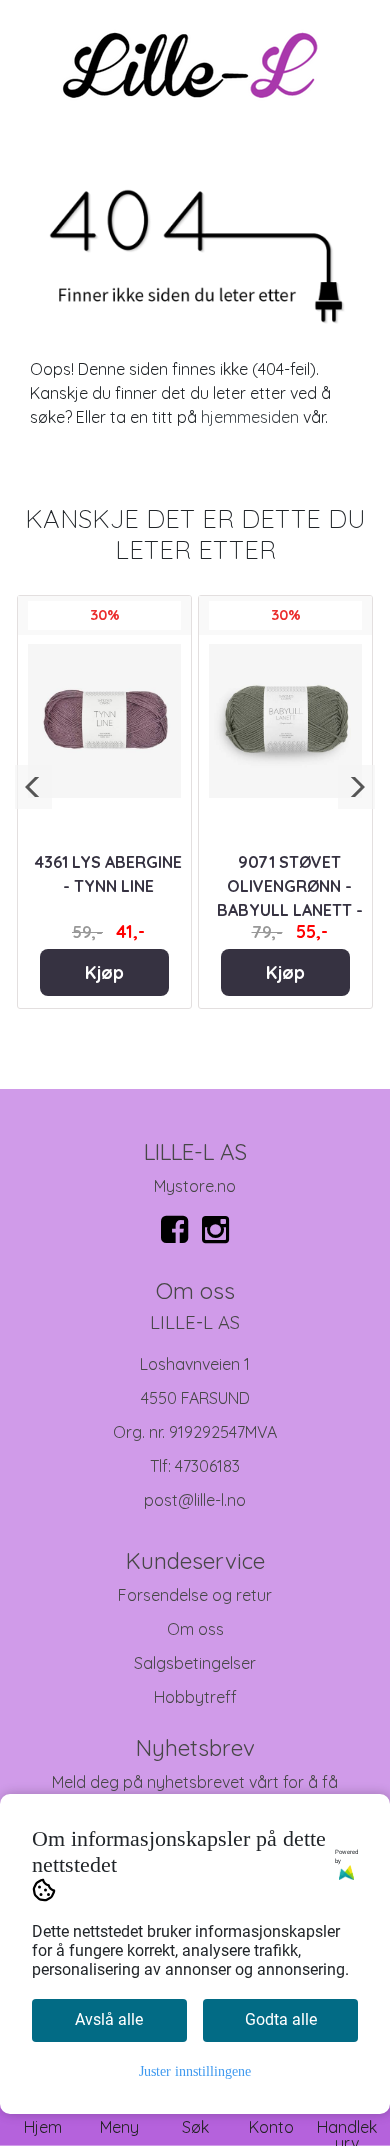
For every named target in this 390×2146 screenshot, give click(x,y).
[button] (33, 787)
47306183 (207, 1466)
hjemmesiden (250, 417)
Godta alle (281, 2019)
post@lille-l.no (195, 1500)
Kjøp (104, 972)
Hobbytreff (195, 1697)
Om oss (195, 1629)
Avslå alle (109, 2019)
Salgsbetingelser (195, 1663)
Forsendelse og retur (195, 1595)
